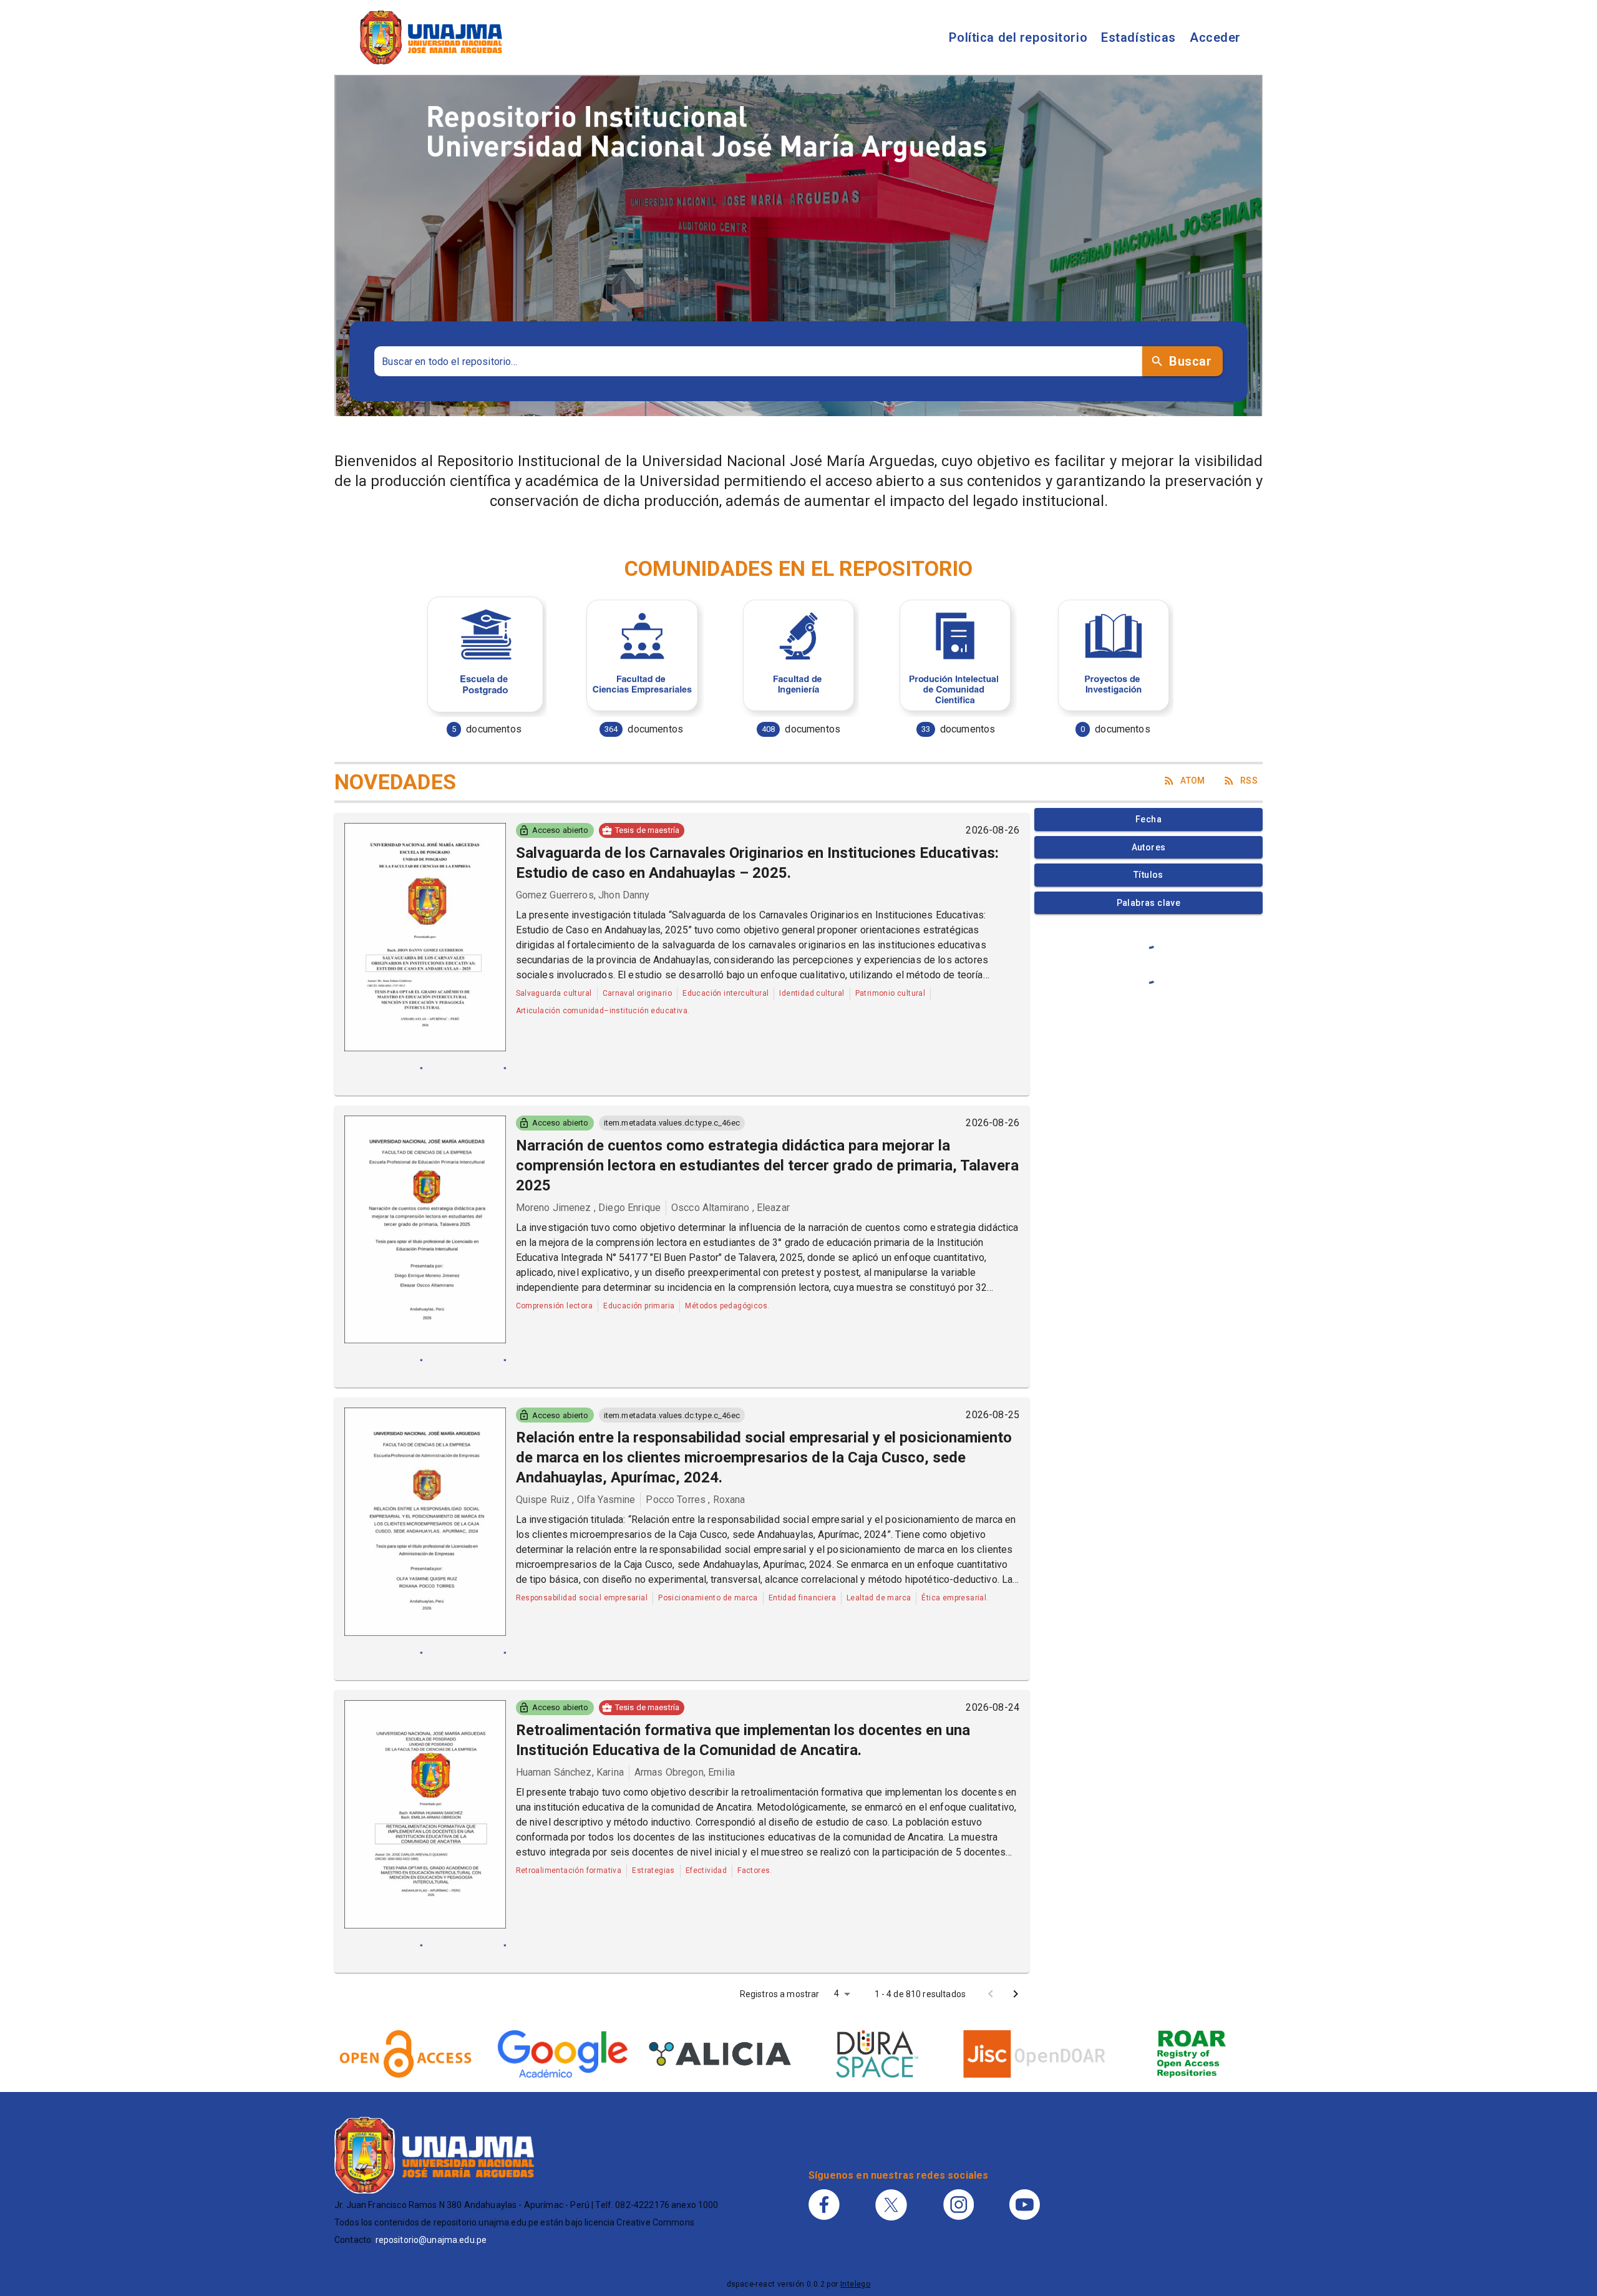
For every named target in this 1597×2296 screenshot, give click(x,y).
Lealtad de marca (879, 1598)
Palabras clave (1149, 903)
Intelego (855, 2284)
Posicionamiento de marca (708, 1598)
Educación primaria (639, 1306)
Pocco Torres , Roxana (695, 1500)
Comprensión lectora (555, 1306)
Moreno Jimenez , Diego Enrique (589, 1208)
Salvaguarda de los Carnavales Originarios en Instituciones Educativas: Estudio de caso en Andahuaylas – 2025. (757, 863)
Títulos (1148, 875)
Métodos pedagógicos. (727, 1306)
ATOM (1193, 781)
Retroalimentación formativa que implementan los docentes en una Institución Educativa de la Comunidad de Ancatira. (743, 1740)
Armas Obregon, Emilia (685, 1772)
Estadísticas (1138, 37)
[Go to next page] (1016, 1994)
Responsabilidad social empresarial (582, 1598)
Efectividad (706, 1870)
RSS (1249, 781)
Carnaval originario (638, 993)
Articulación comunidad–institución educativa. (603, 1011)
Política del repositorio (1018, 37)
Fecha (1148, 819)
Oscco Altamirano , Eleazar (731, 1208)
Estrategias (653, 1870)
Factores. (755, 1870)
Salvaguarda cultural (554, 993)
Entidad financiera (802, 1598)
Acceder (1215, 37)
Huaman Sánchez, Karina (570, 1772)
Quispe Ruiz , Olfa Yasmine (576, 1500)
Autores (1149, 847)
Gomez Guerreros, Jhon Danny (583, 895)
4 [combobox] (837, 1993)
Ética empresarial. (955, 1598)
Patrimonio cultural (891, 993)
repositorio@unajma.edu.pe (431, 2240)
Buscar (1190, 361)
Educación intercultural (726, 993)
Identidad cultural (812, 993)
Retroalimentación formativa (569, 1870)
